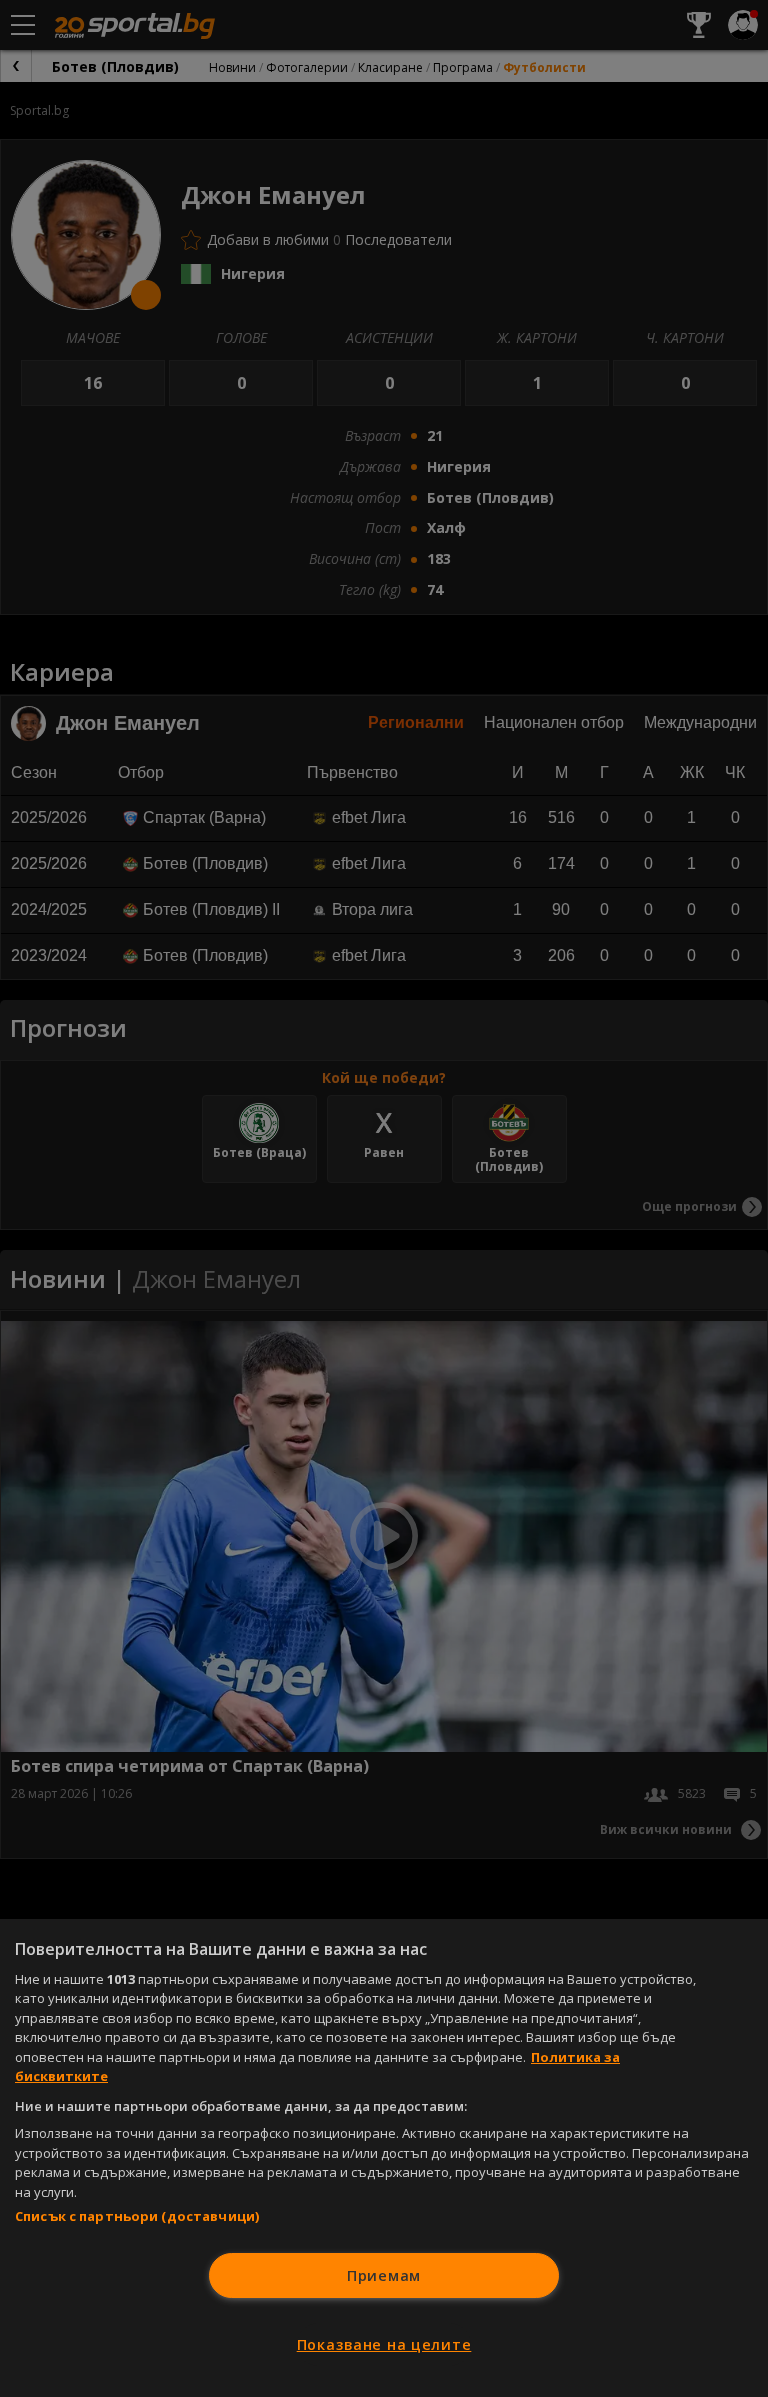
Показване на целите (384, 2344)
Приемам (384, 2275)
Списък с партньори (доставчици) (137, 2216)
